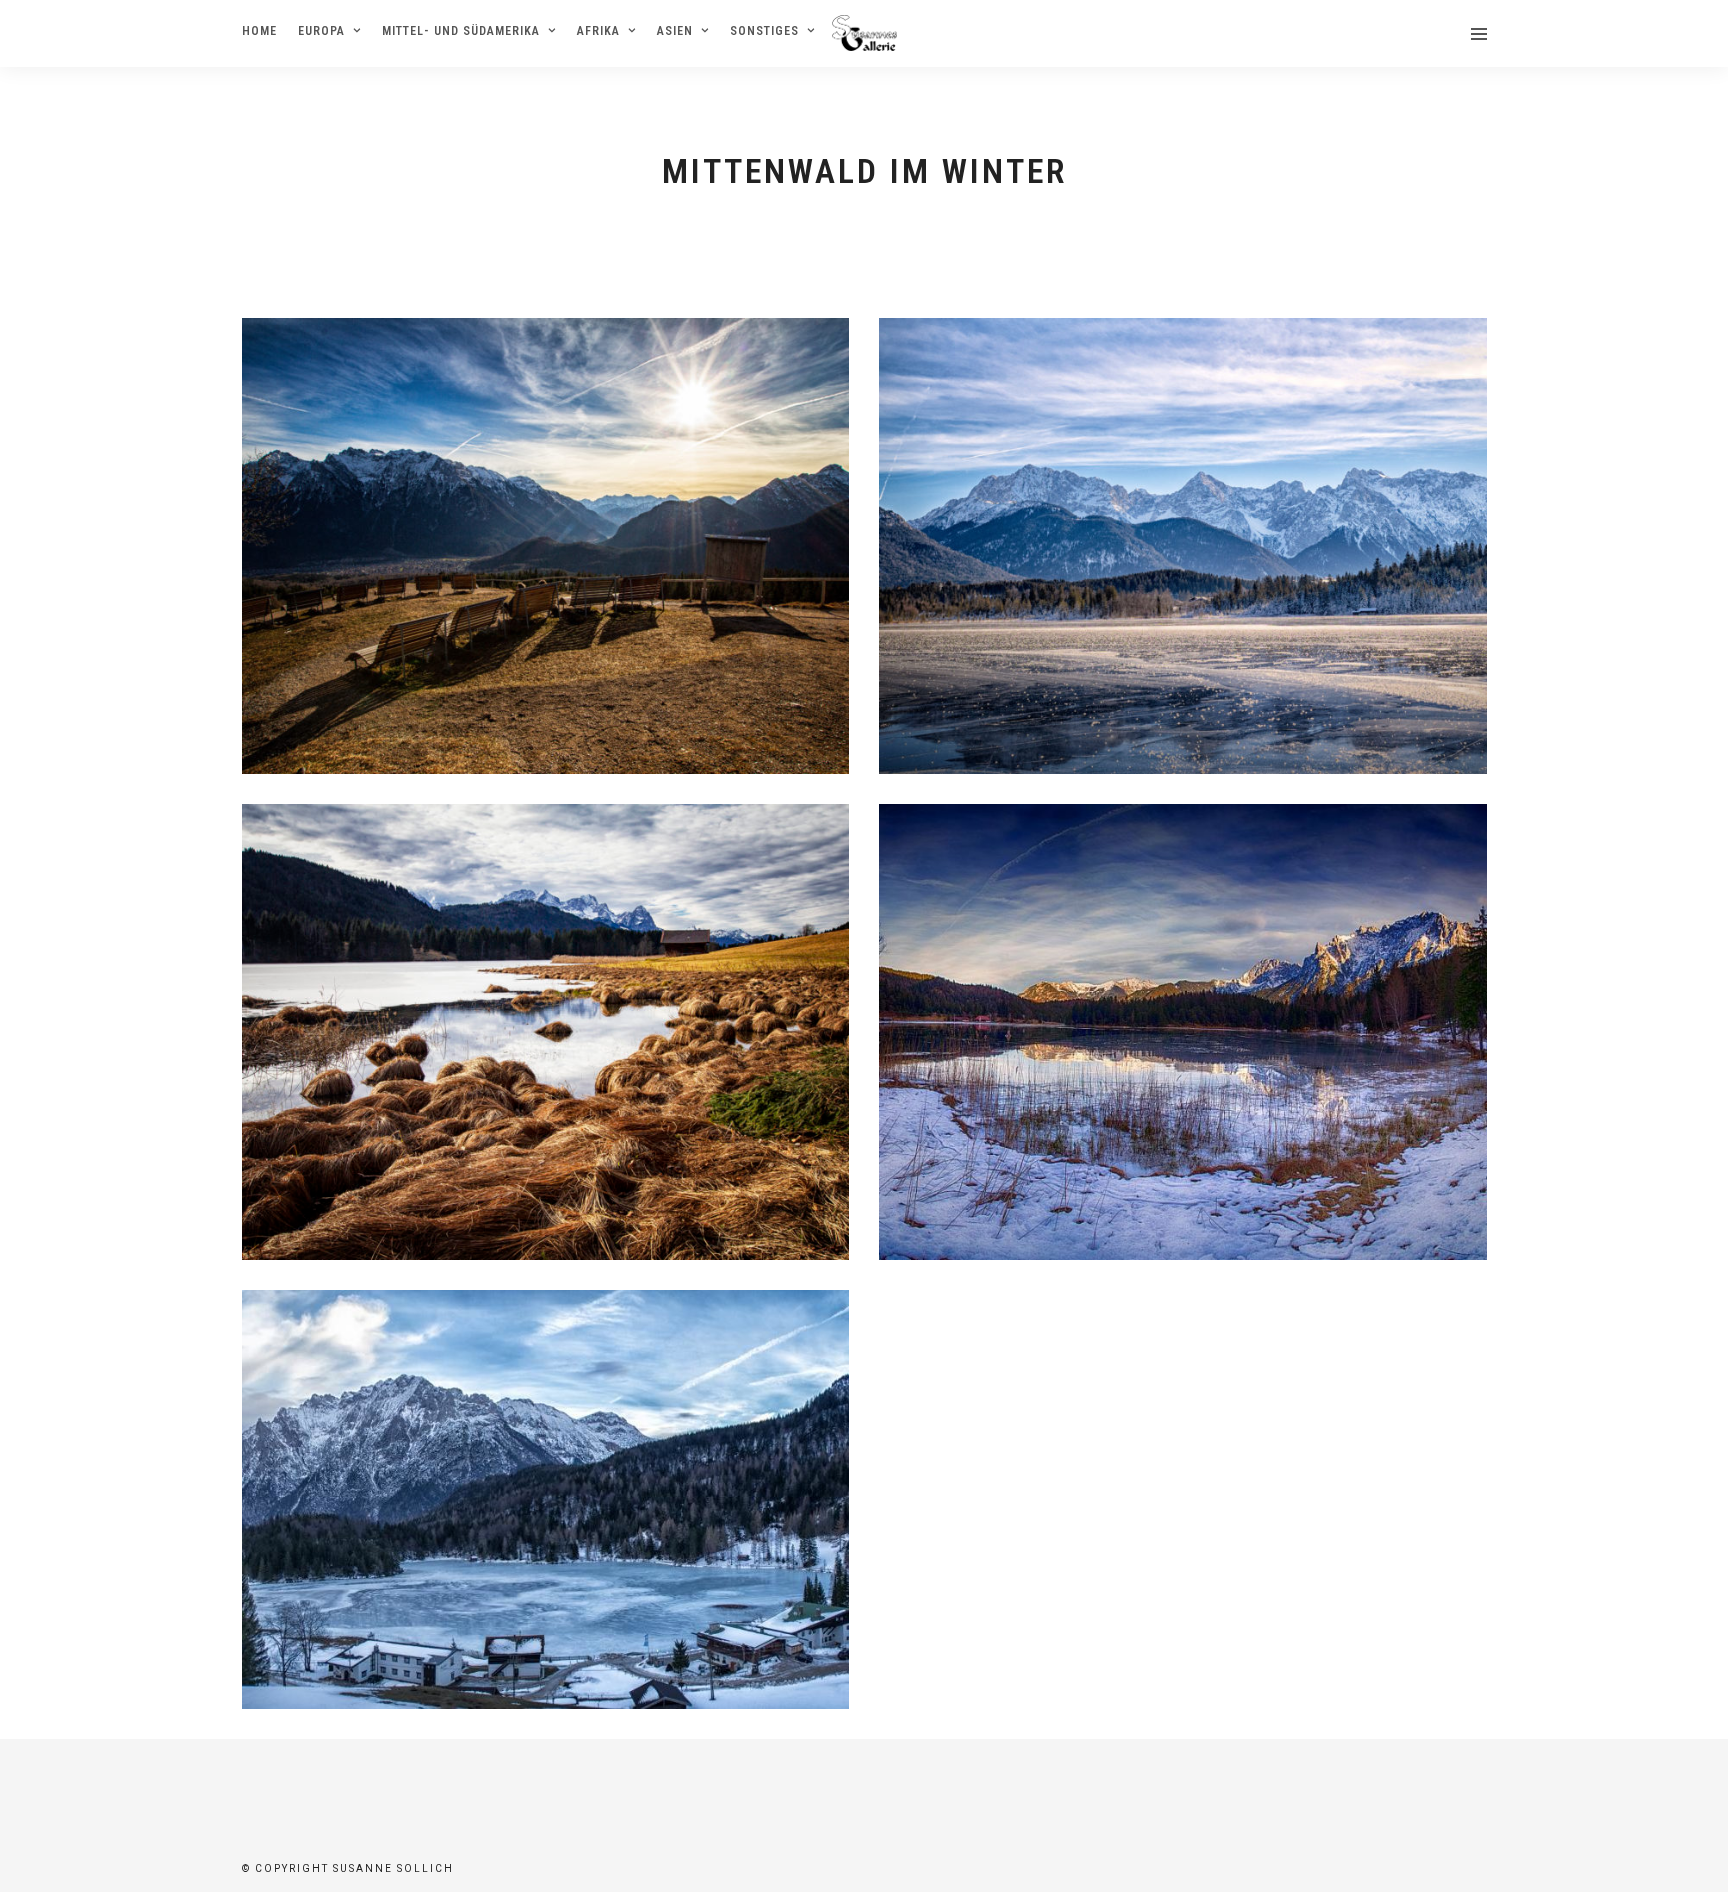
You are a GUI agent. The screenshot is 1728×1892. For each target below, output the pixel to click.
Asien (675, 31)
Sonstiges (764, 31)
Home (259, 31)
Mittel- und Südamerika (461, 31)
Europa (321, 31)
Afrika (598, 31)
